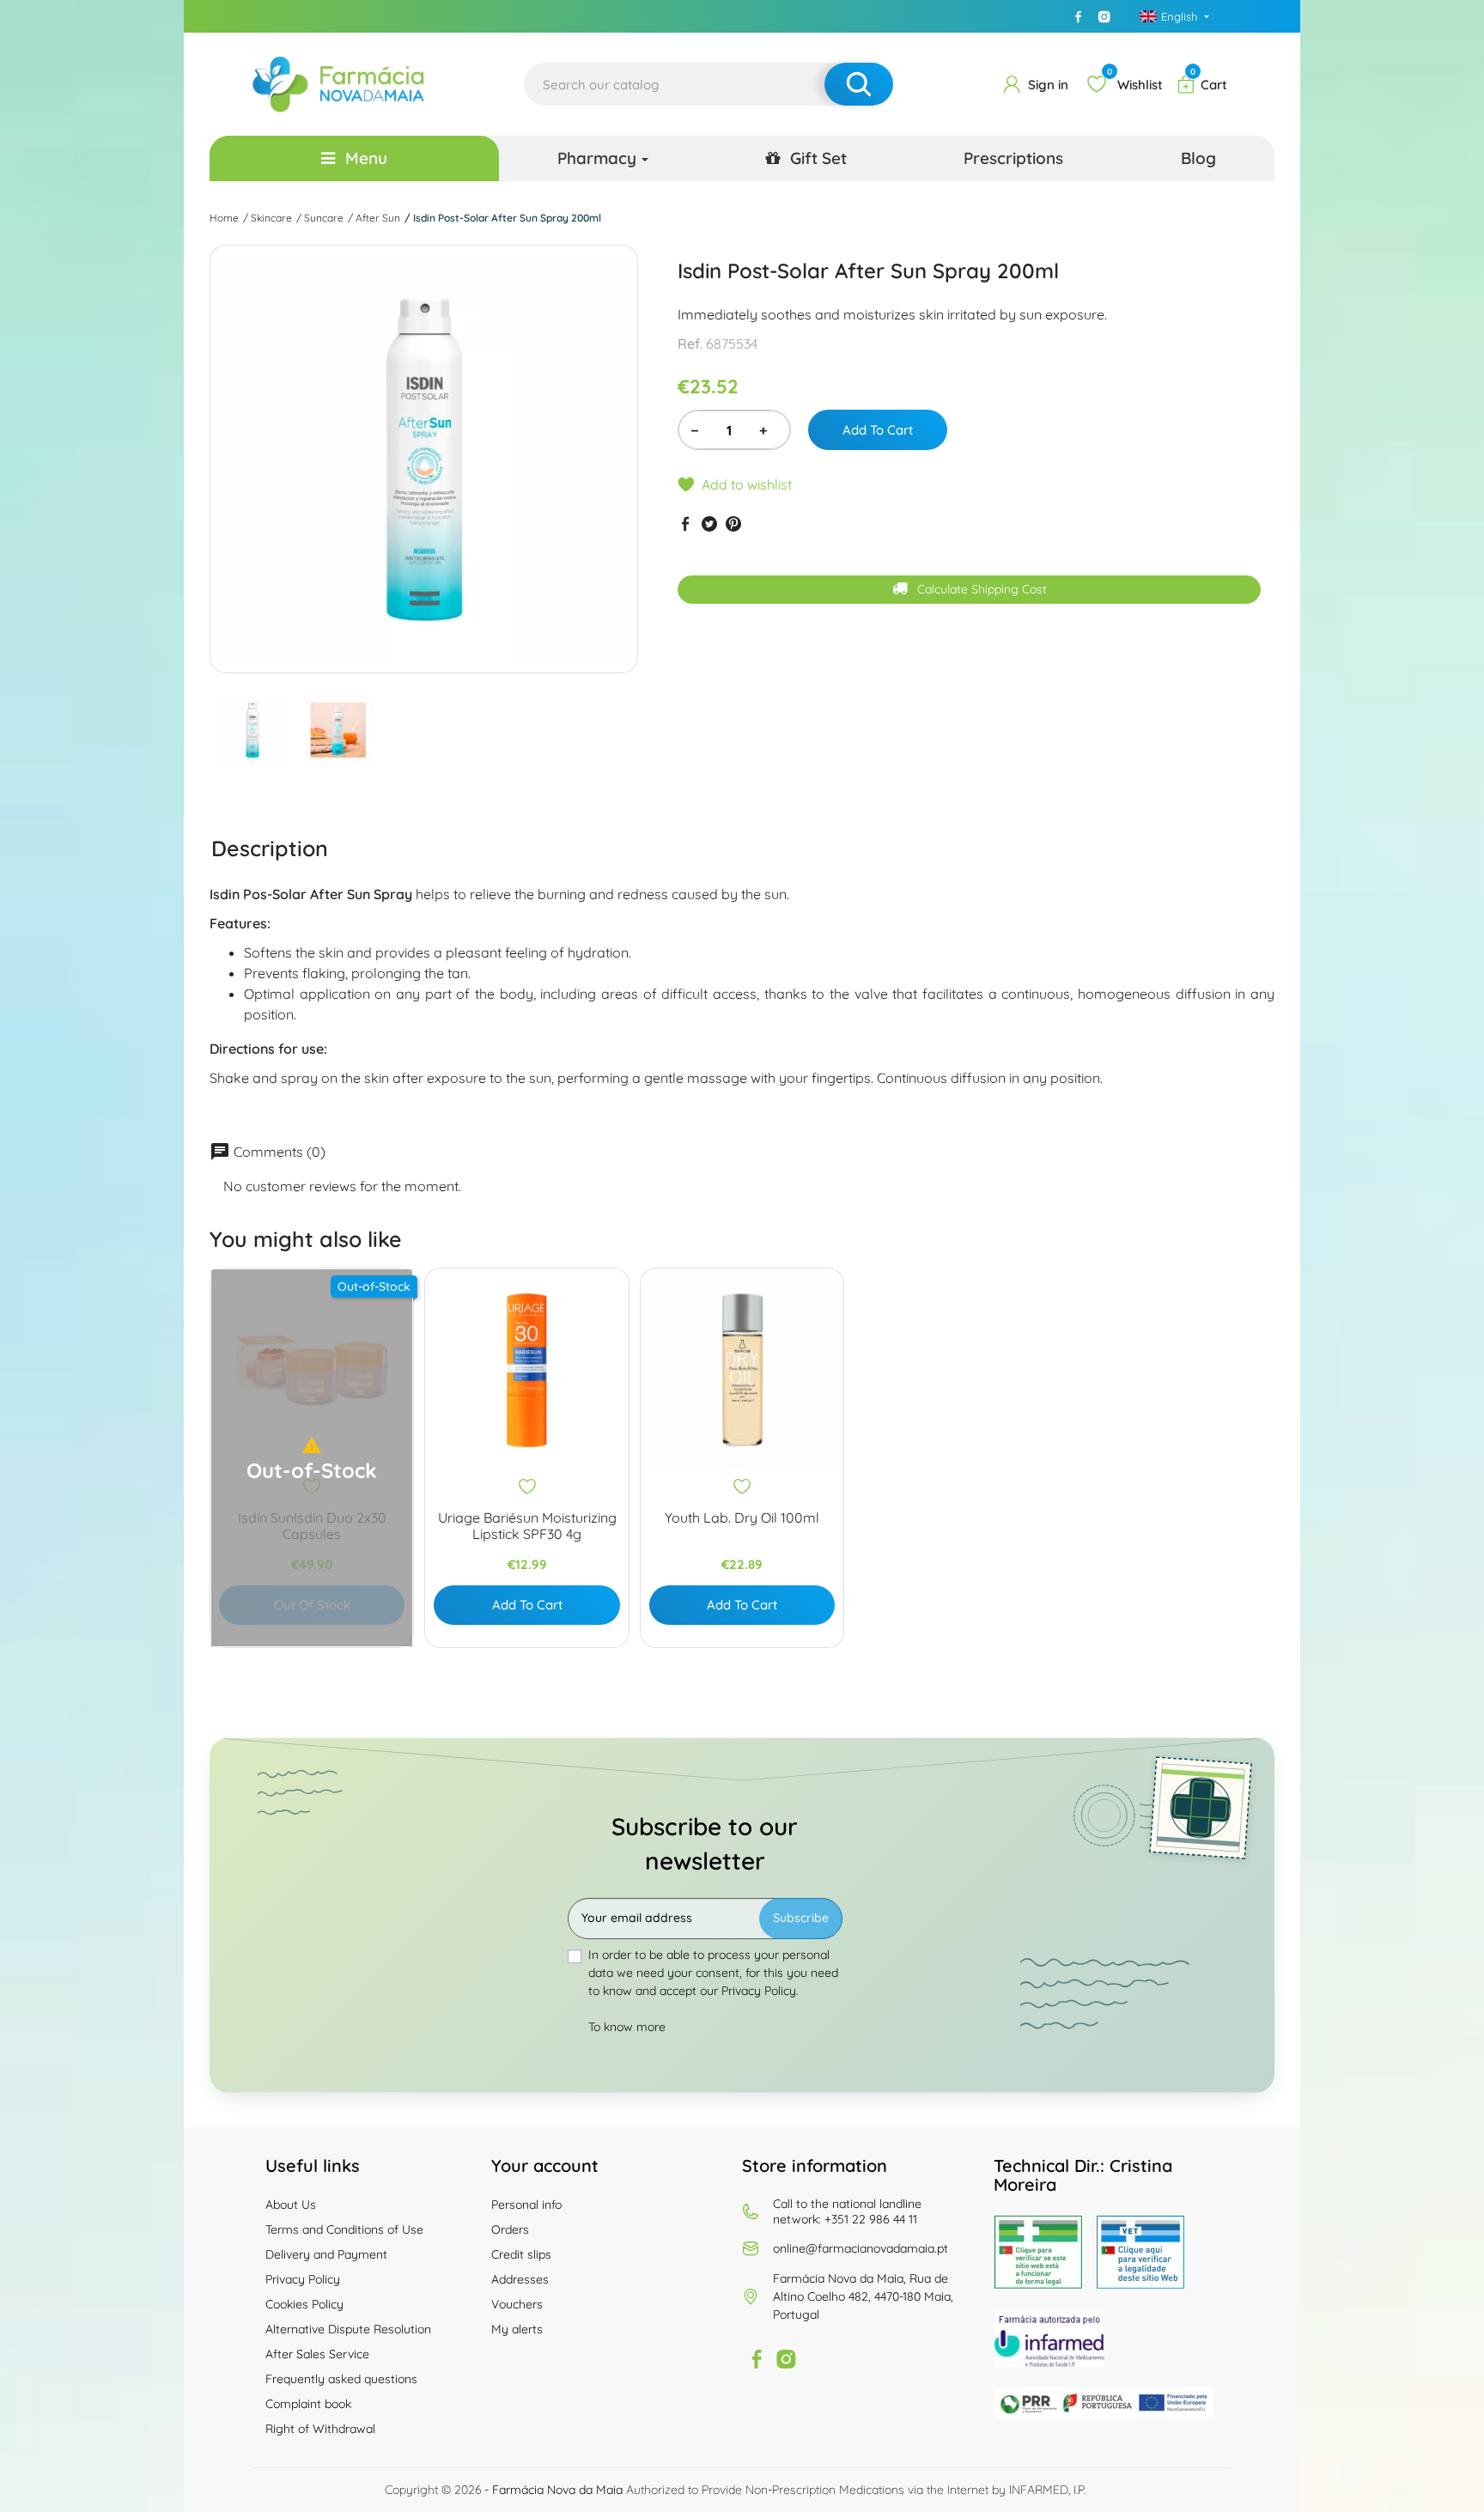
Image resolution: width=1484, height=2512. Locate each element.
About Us (291, 2205)
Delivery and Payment (326, 2254)
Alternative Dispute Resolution (348, 2329)
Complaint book (308, 2404)
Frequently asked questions (341, 2379)
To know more (627, 2027)
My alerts (517, 2329)
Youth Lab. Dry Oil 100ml (742, 1518)
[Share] (685, 523)
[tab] (270, 848)
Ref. (690, 344)
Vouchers (517, 2304)
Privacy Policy (303, 2279)
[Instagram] (1104, 16)
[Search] (859, 84)
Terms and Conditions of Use (344, 2229)
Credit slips (521, 2254)
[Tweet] (709, 523)
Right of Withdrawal (320, 2429)
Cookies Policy (304, 2304)
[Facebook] (1079, 16)
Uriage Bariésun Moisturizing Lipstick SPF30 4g (527, 1526)
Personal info (526, 2205)
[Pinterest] (733, 523)
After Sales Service (317, 2354)
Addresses (520, 2279)
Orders (510, 2229)
